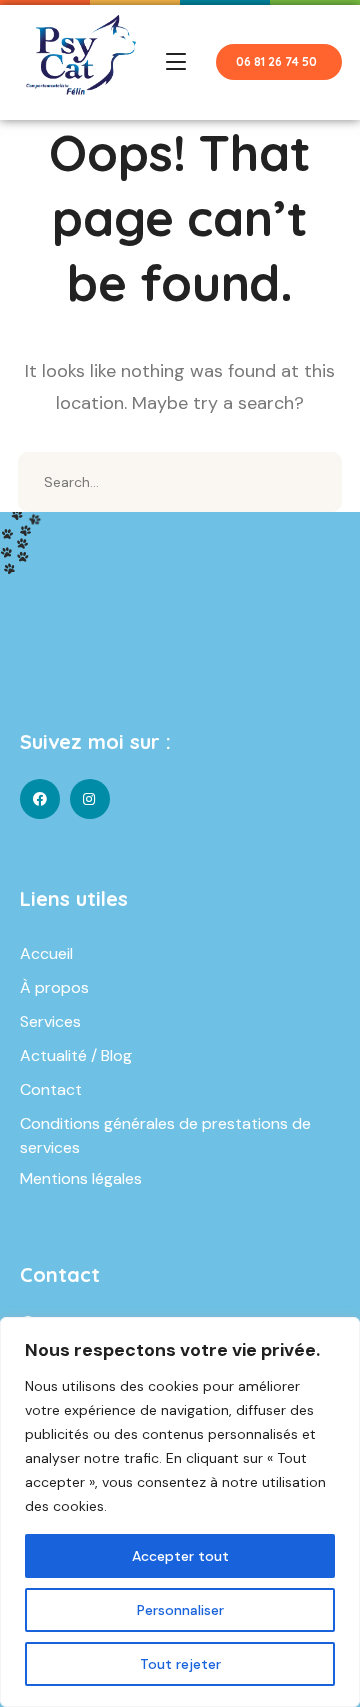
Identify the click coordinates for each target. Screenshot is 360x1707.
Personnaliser (180, 1610)
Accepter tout (180, 1556)
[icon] (40, 799)
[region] (180, 1512)
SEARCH (312, 482)
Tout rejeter (180, 1664)
